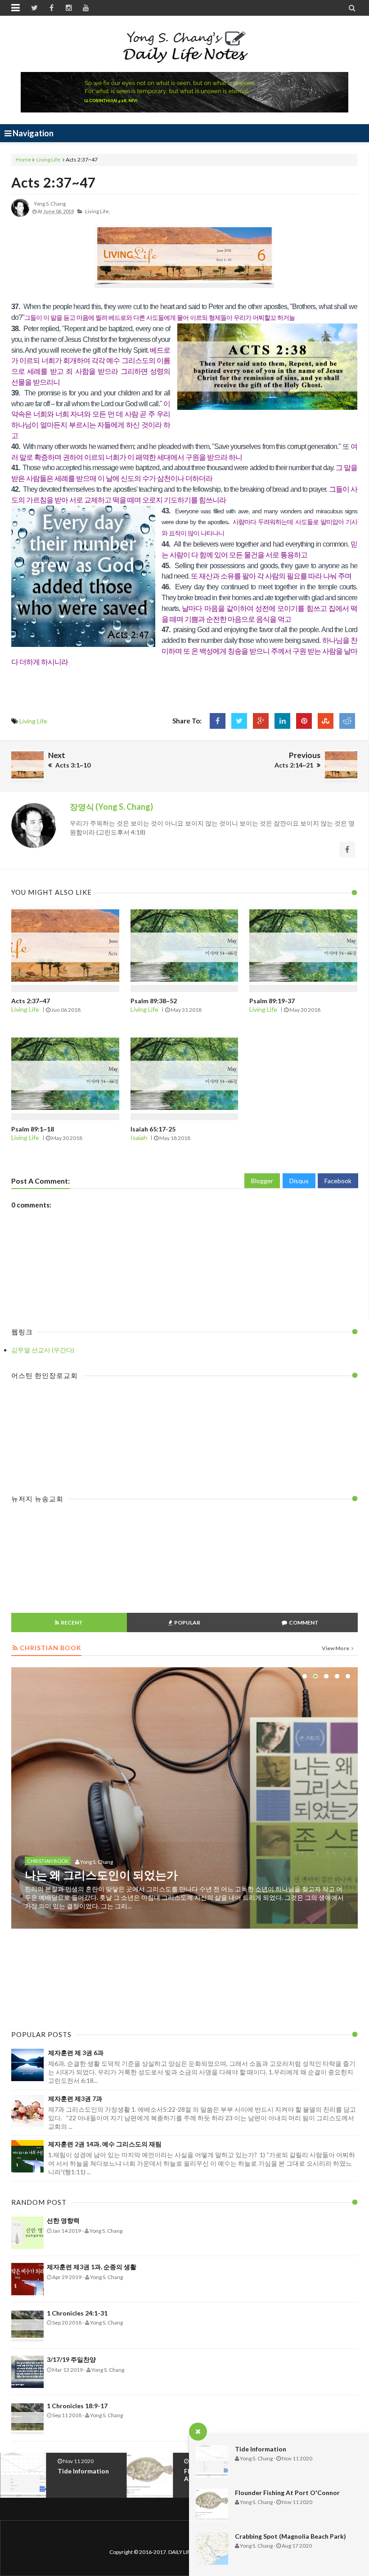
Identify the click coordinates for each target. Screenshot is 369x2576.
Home (23, 159)
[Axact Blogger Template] (185, 47)
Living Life (48, 159)
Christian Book (48, 1946)
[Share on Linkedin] (282, 721)
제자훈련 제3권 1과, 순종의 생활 (92, 2267)
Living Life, (97, 211)
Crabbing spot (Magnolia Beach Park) (290, 2536)
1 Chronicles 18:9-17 (77, 2406)
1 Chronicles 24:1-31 (77, 2313)
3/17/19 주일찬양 (71, 2359)
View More (336, 1648)
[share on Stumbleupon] (326, 721)
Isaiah (139, 1138)
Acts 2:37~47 (54, 182)
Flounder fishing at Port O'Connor (287, 2493)
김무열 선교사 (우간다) (43, 1350)
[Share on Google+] (261, 721)
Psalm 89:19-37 (272, 1001)
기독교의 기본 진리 (72, 1960)
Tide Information (261, 2449)
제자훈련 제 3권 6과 (76, 2053)
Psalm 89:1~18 (33, 1129)
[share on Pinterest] (304, 721)
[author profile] (20, 215)
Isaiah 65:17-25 (153, 1129)
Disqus (299, 1181)
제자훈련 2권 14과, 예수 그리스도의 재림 (105, 2144)
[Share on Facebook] (218, 721)
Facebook (338, 1181)
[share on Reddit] (347, 721)
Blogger (262, 1181)
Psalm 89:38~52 (154, 1001)
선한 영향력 (63, 2220)
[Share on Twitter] (239, 721)
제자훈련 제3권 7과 (75, 2098)
